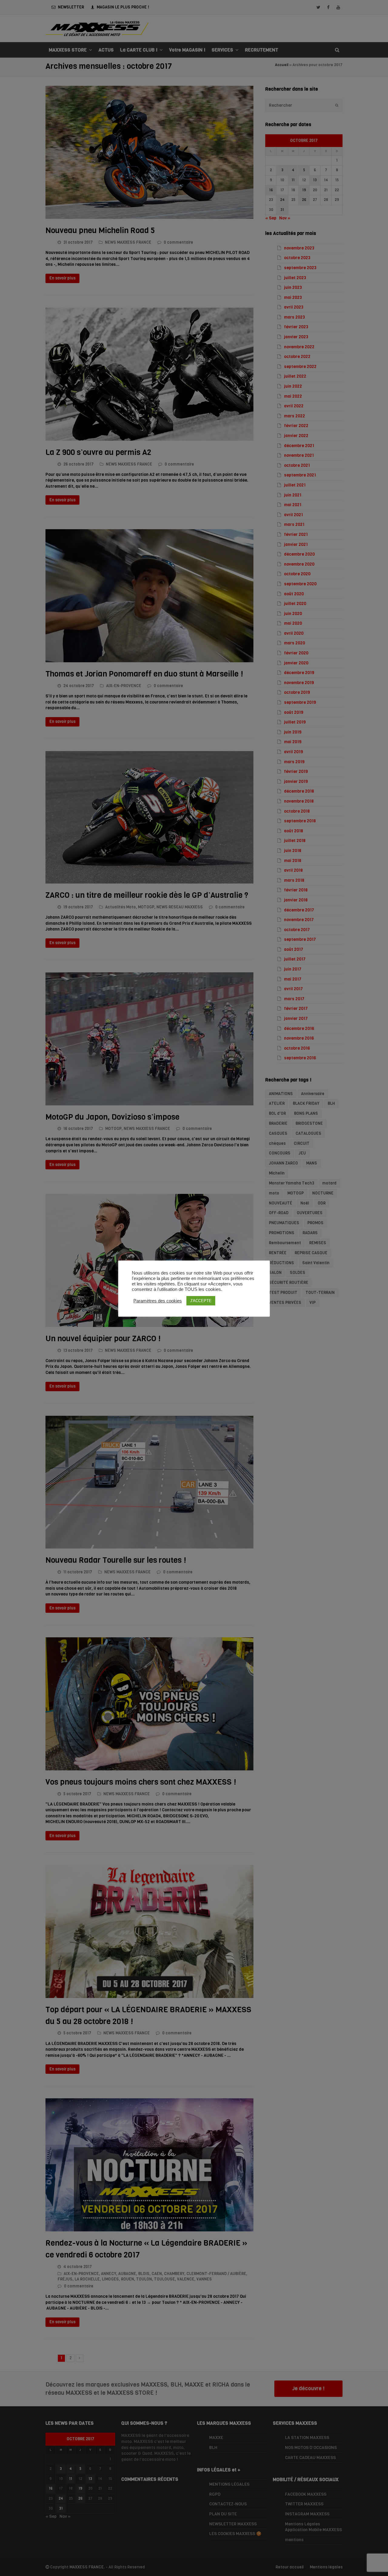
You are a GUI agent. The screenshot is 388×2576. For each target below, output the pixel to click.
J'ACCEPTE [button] (201, 1301)
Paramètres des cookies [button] (158, 1301)
